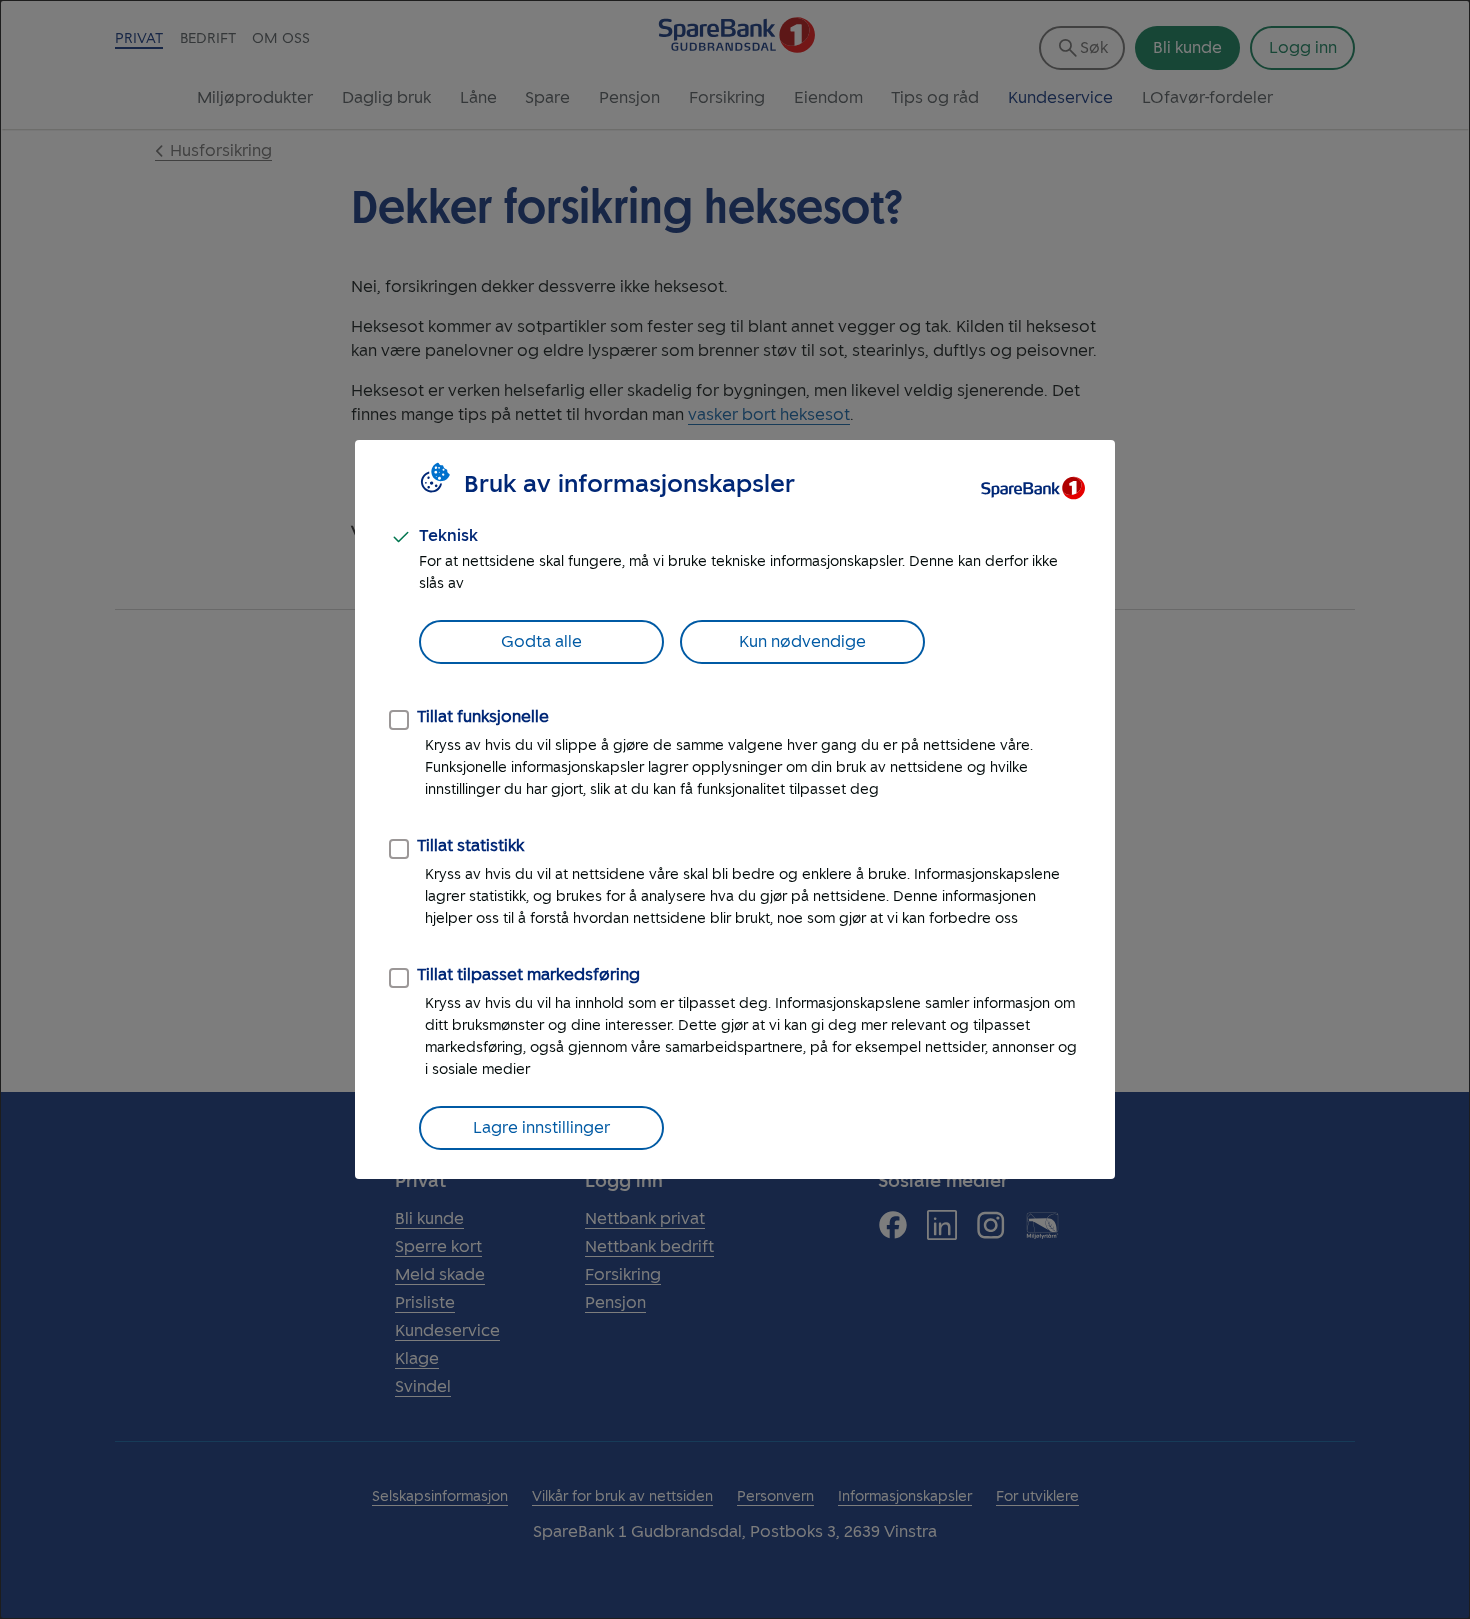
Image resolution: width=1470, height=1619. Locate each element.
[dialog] (735, 809)
